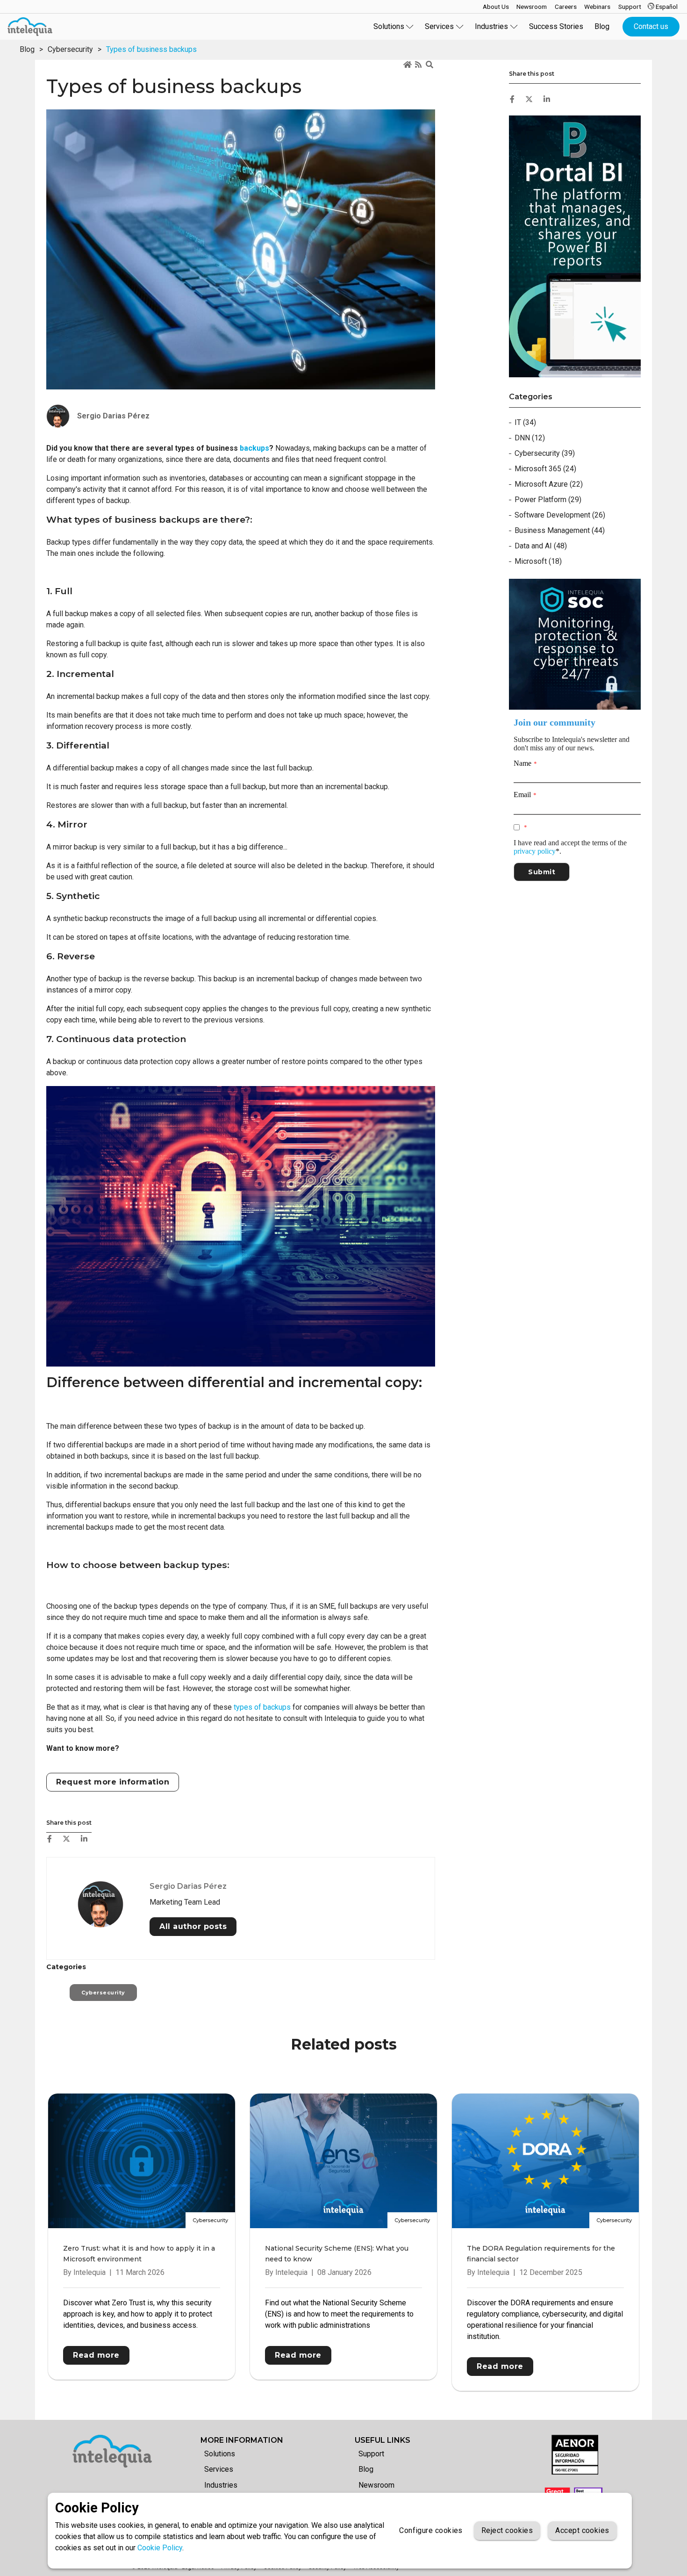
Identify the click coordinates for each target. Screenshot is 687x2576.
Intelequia (89, 2272)
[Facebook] (50, 1839)
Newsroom (376, 2485)
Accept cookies (582, 2530)
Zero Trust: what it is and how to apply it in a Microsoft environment (139, 2254)
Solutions (220, 2454)
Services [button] (439, 26)
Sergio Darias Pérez (188, 1886)
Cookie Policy (160, 2548)
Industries (221, 2485)
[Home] (408, 65)
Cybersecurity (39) (545, 453)
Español (666, 7)
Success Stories (556, 26)
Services (219, 2469)
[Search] (430, 65)
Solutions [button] (389, 26)
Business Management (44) (560, 530)
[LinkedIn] (84, 1839)
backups (254, 448)
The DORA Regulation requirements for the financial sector (541, 2254)
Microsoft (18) (538, 561)
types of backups (262, 1707)
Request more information (113, 1782)
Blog (602, 26)
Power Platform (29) (548, 500)
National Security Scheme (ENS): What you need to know (337, 2254)
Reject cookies (507, 2530)
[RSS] (419, 65)
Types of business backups (151, 49)
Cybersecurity (70, 49)
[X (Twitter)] (66, 1839)
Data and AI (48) (541, 546)
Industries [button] (491, 26)
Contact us (651, 26)
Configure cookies (431, 2530)
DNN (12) (530, 438)
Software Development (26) (560, 515)
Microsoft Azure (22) (549, 484)
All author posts (193, 1926)
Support (371, 2454)
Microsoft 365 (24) (545, 469)
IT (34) (525, 422)
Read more (96, 2355)
